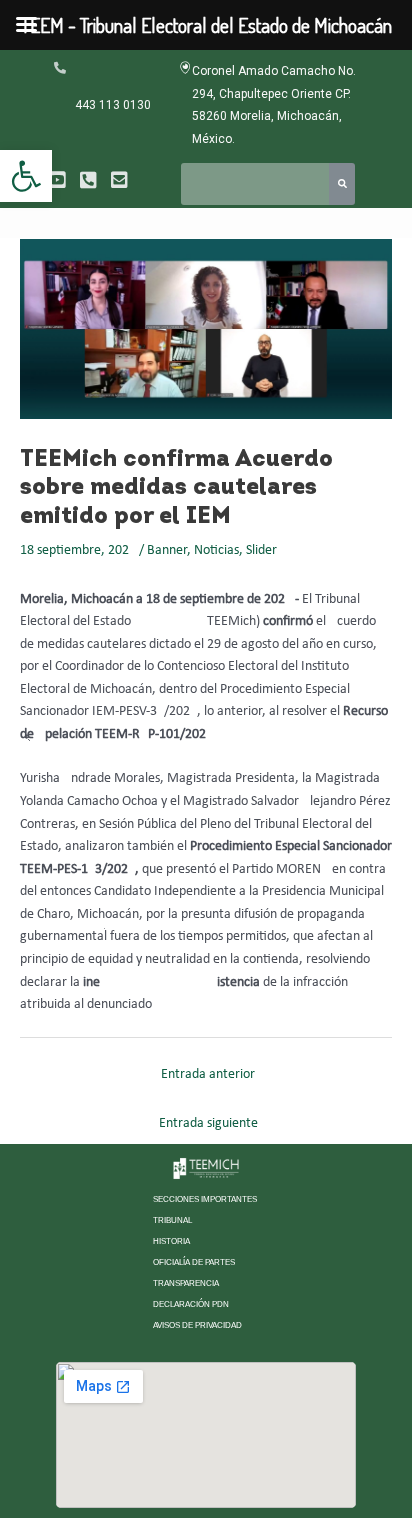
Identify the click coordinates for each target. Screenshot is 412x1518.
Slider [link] (261, 550)
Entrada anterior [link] (208, 1074)
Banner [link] (167, 550)
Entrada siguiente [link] (208, 1123)
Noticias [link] (216, 550)
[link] (26, 176)
